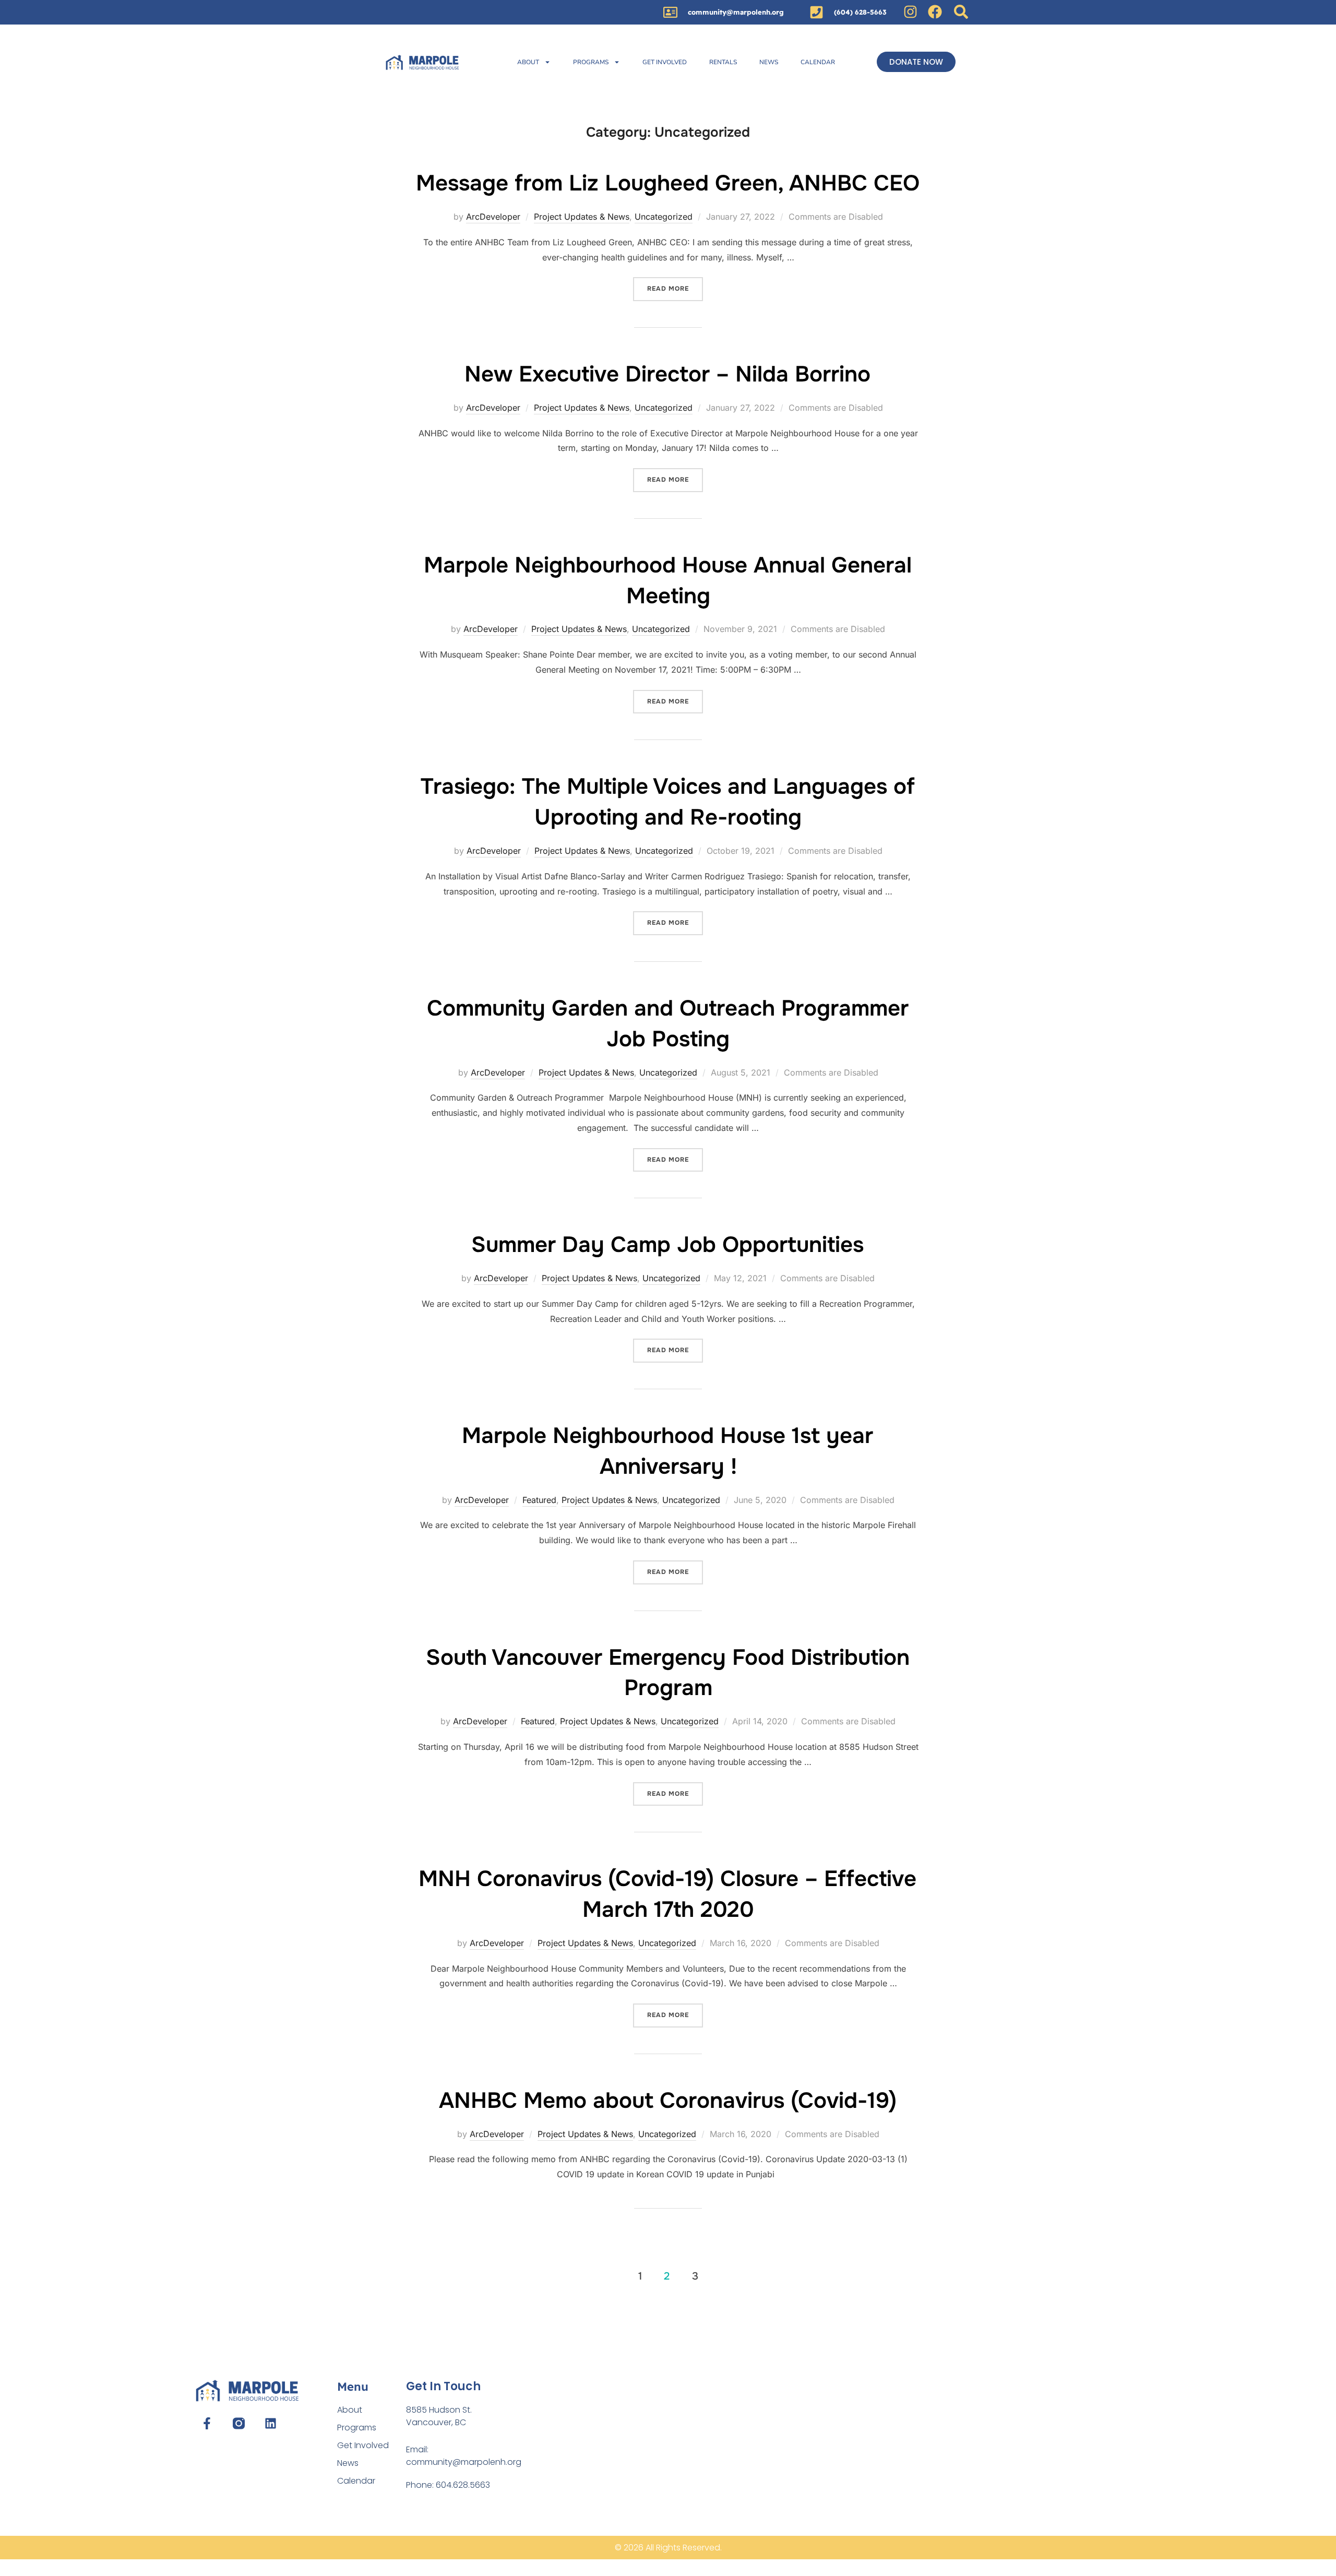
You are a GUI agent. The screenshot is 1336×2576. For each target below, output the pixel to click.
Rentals (723, 62)
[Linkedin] (271, 2423)
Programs (591, 62)
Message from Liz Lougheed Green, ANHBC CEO (668, 183)
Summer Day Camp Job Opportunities (667, 1245)
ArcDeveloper (493, 217)
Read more (675, 285)
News (769, 62)
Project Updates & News (582, 217)
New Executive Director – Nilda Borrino (667, 374)
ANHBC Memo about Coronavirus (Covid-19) (668, 2101)
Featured (539, 1500)
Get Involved (665, 62)
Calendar (818, 62)
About (528, 62)
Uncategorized (664, 217)
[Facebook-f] (206, 2423)
